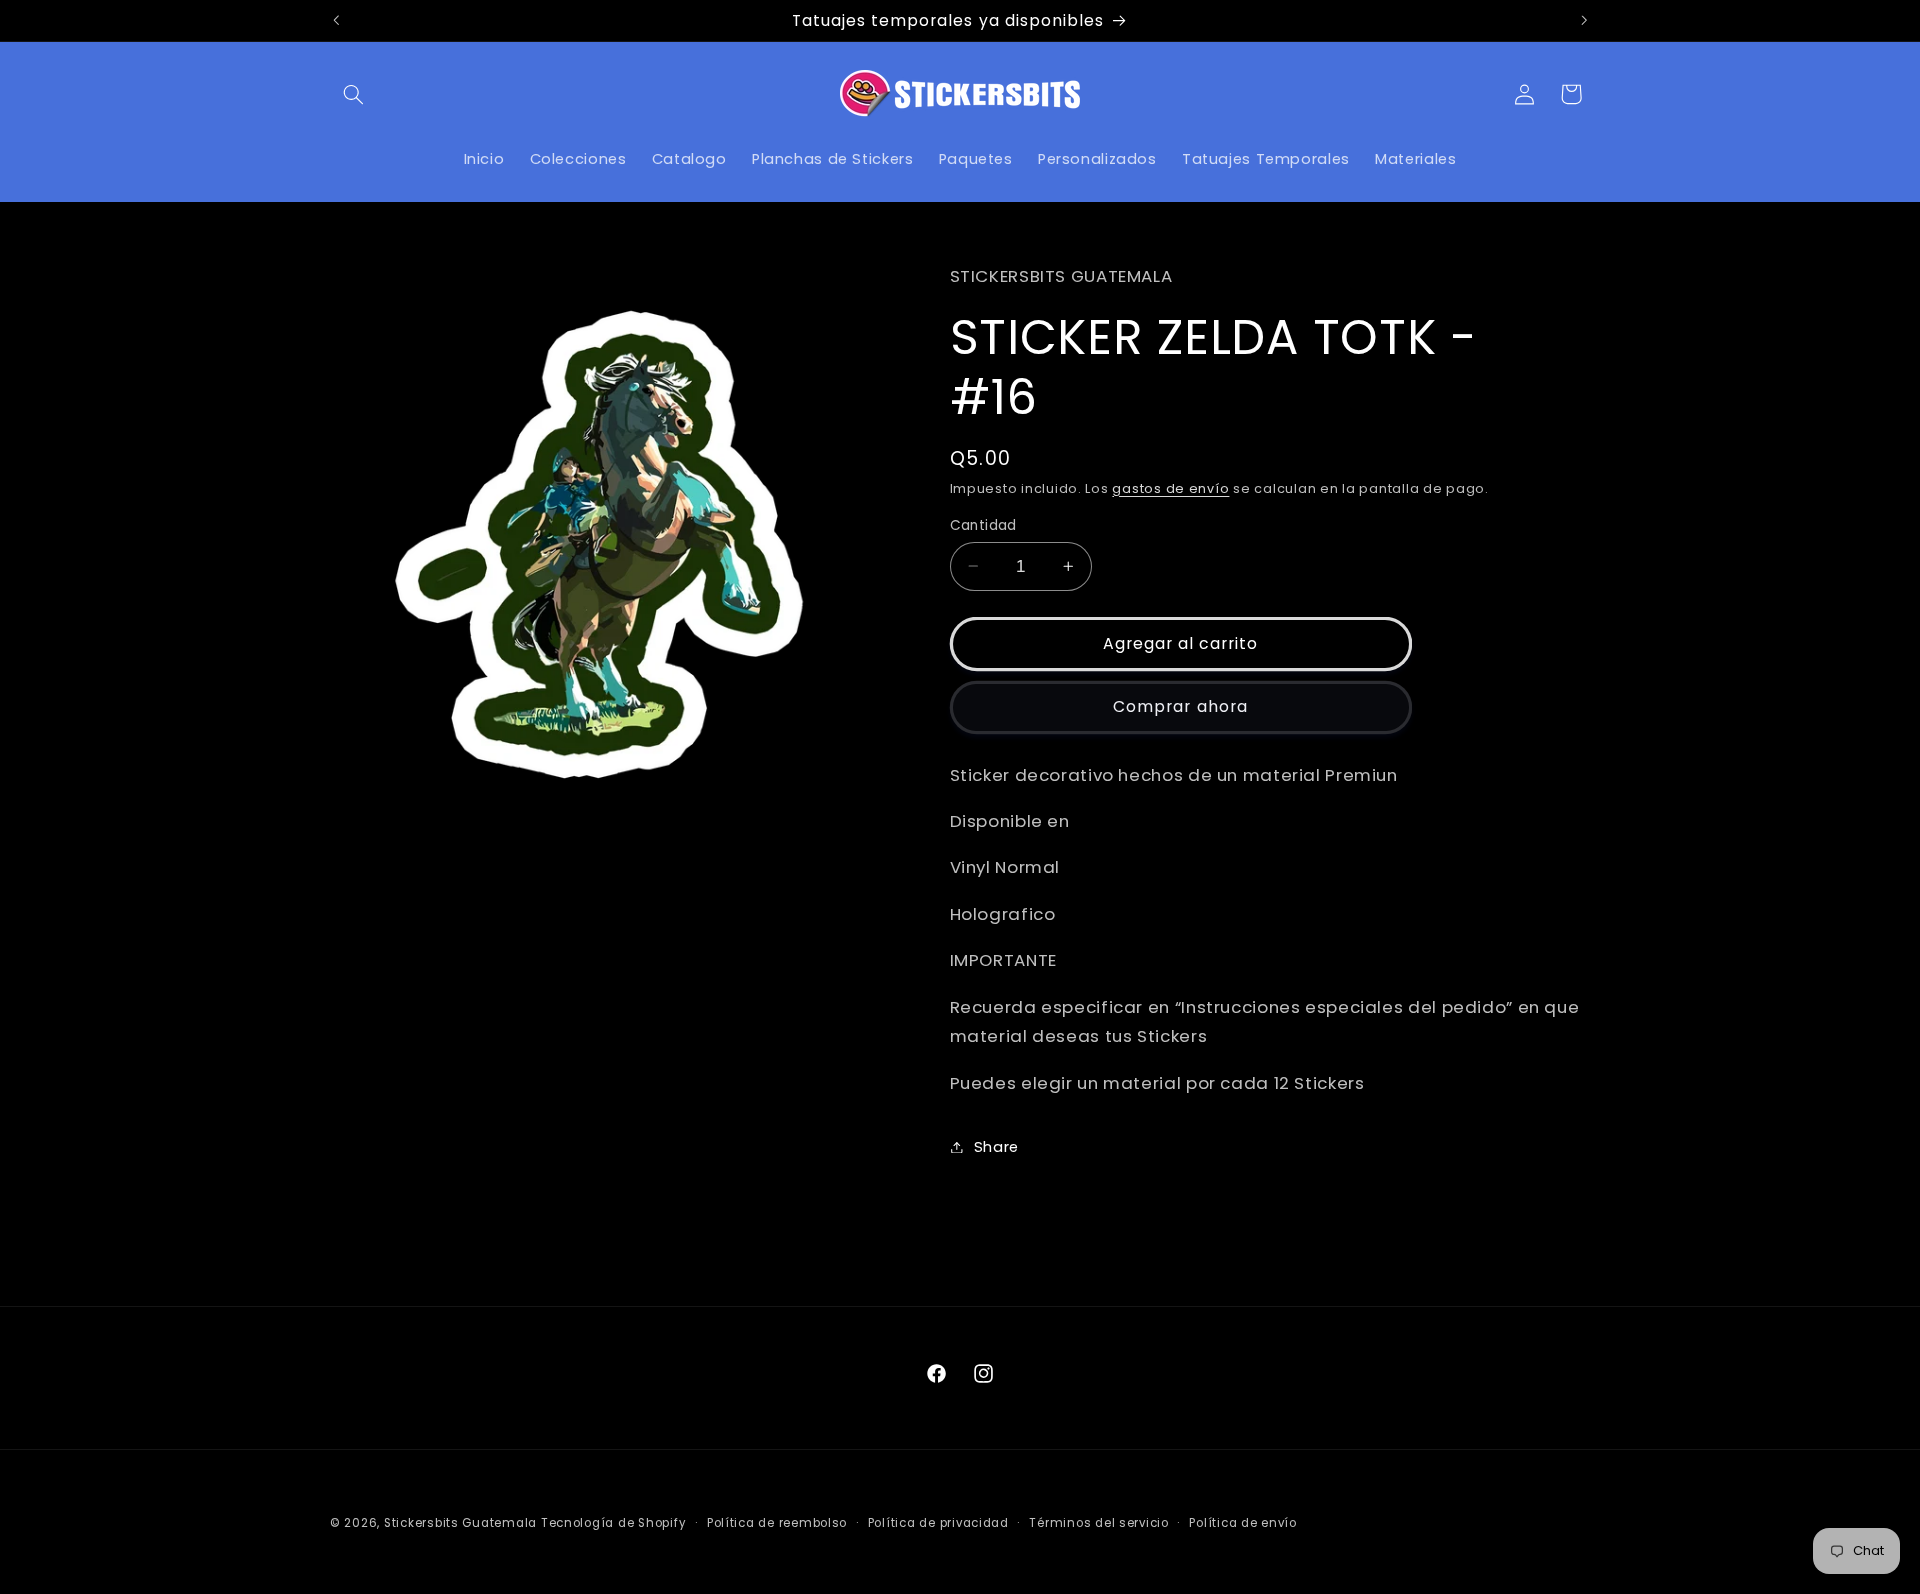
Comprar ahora (1180, 706)
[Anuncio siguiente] (1584, 20)
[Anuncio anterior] (336, 20)
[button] (353, 94)
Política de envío (1243, 1523)
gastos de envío (1170, 487)
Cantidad (983, 524)
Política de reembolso (777, 1523)
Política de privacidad (938, 1523)
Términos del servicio (1098, 1523)
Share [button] (996, 1146)
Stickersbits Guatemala (460, 1523)
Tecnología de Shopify (613, 1523)
